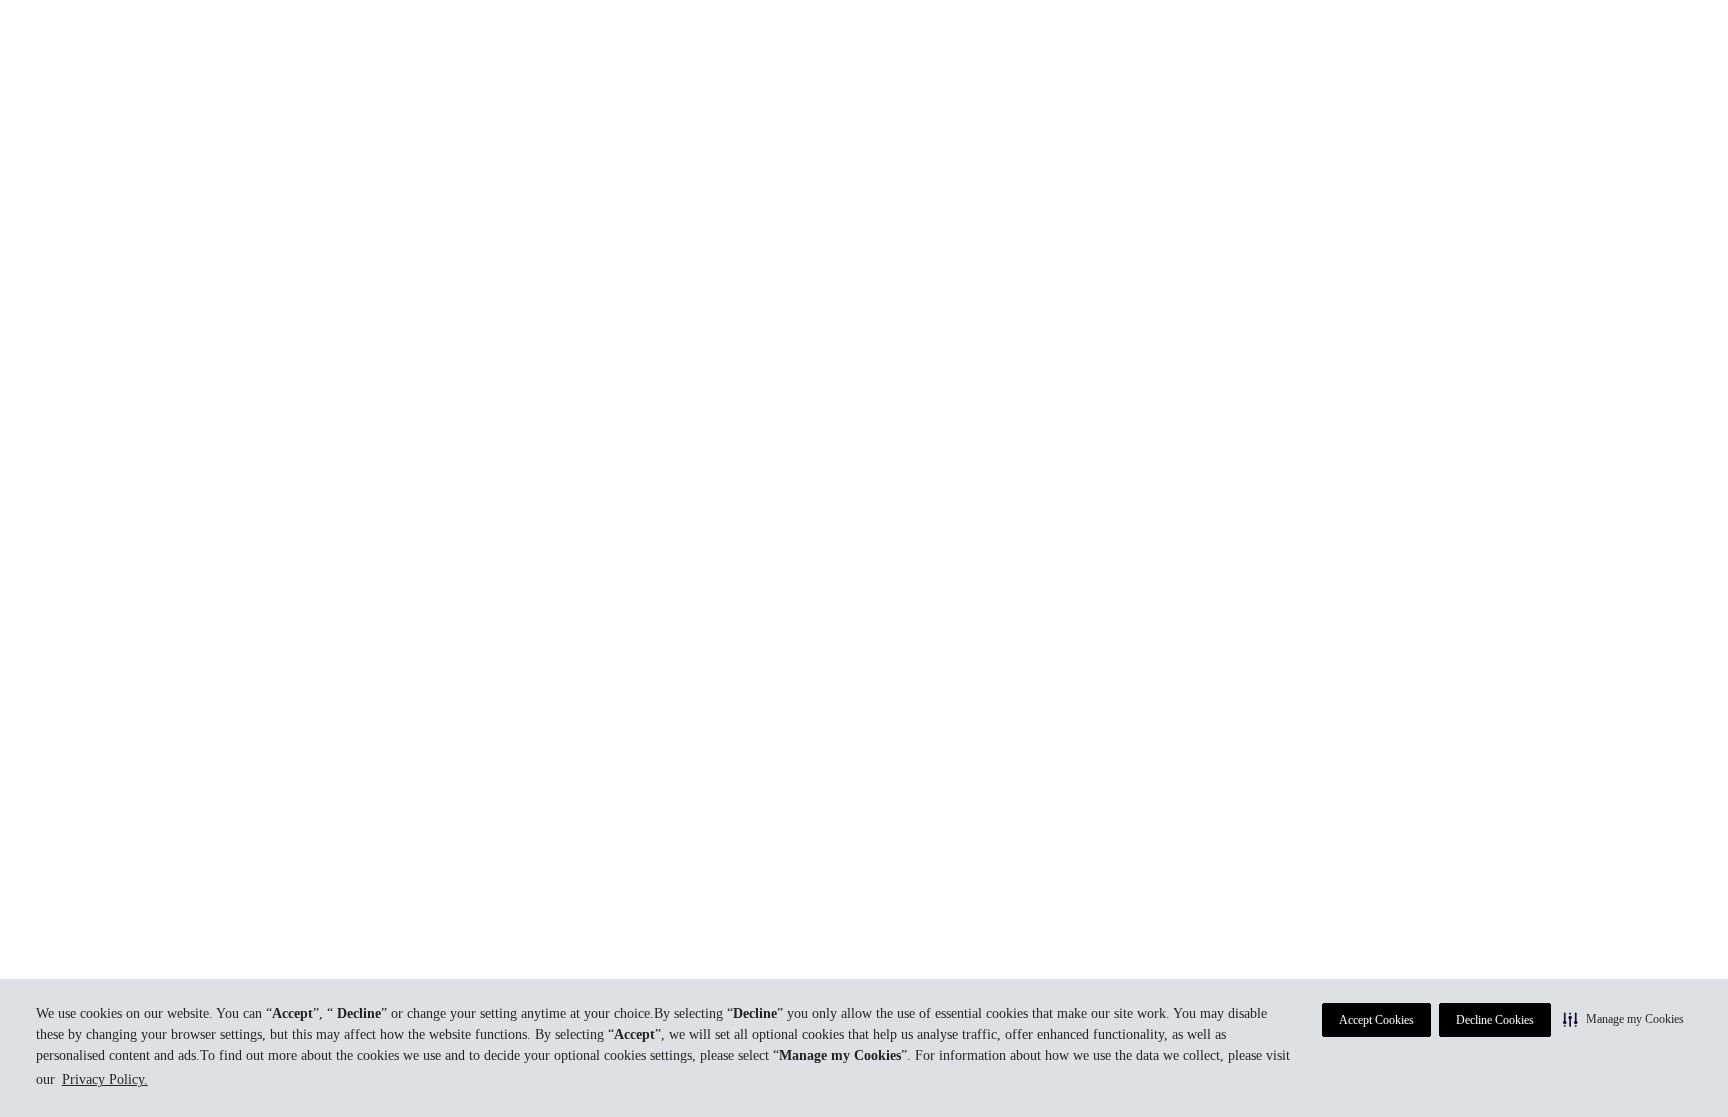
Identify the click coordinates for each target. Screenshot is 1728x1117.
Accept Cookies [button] (1376, 1020)
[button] (1623, 1019)
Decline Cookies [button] (1495, 1020)
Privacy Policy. (105, 1079)
